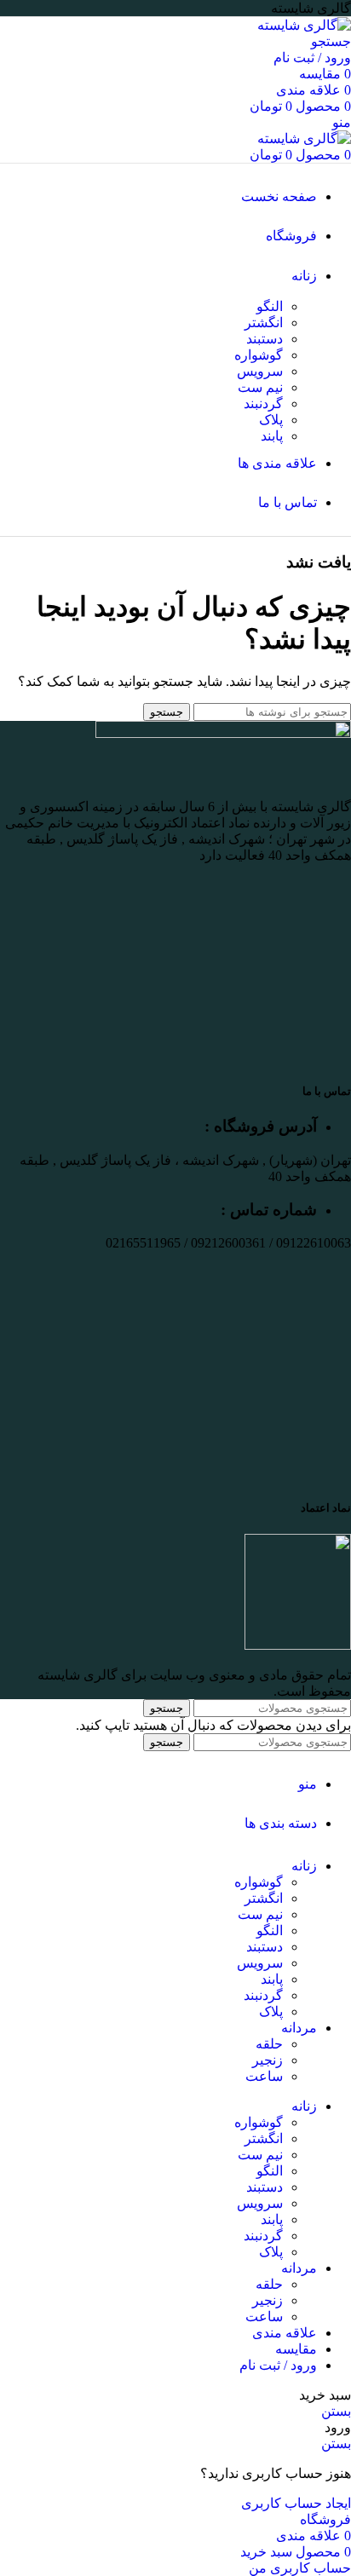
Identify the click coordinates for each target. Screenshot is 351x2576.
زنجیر (268, 2060)
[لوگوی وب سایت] (304, 25)
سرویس (260, 371)
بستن (336, 2411)
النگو (270, 306)
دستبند (265, 339)
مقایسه (296, 2349)
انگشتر (264, 323)
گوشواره (259, 355)
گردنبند (263, 403)
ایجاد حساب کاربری (296, 2503)
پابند (272, 436)
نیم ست (260, 387)
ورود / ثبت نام (278, 2365)
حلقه (269, 2044)
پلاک (271, 420)
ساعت (264, 2076)
